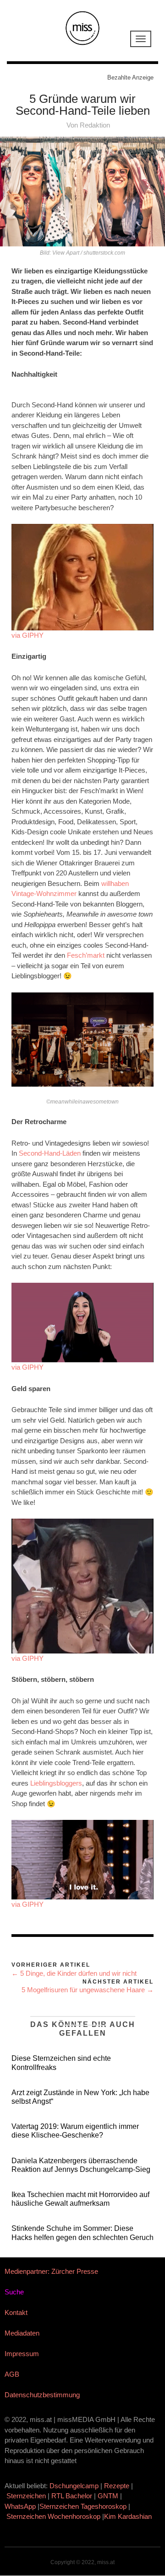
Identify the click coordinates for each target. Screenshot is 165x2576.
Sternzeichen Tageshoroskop (83, 2506)
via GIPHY (27, 635)
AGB (12, 2374)
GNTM (108, 2496)
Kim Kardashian (129, 2516)
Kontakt (16, 2312)
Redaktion (95, 125)
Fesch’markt (86, 955)
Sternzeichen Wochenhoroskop (53, 2516)
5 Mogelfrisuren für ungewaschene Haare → (88, 1990)
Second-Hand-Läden (50, 1153)
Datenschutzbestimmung (42, 2395)
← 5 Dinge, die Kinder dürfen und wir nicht (74, 1973)
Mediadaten (22, 2333)
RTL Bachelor (72, 2496)
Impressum (22, 2354)
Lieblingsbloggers (56, 1783)
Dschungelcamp (74, 2486)
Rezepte (117, 2486)
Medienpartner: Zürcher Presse (51, 2271)
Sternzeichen (26, 2496)
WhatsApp (20, 2506)
